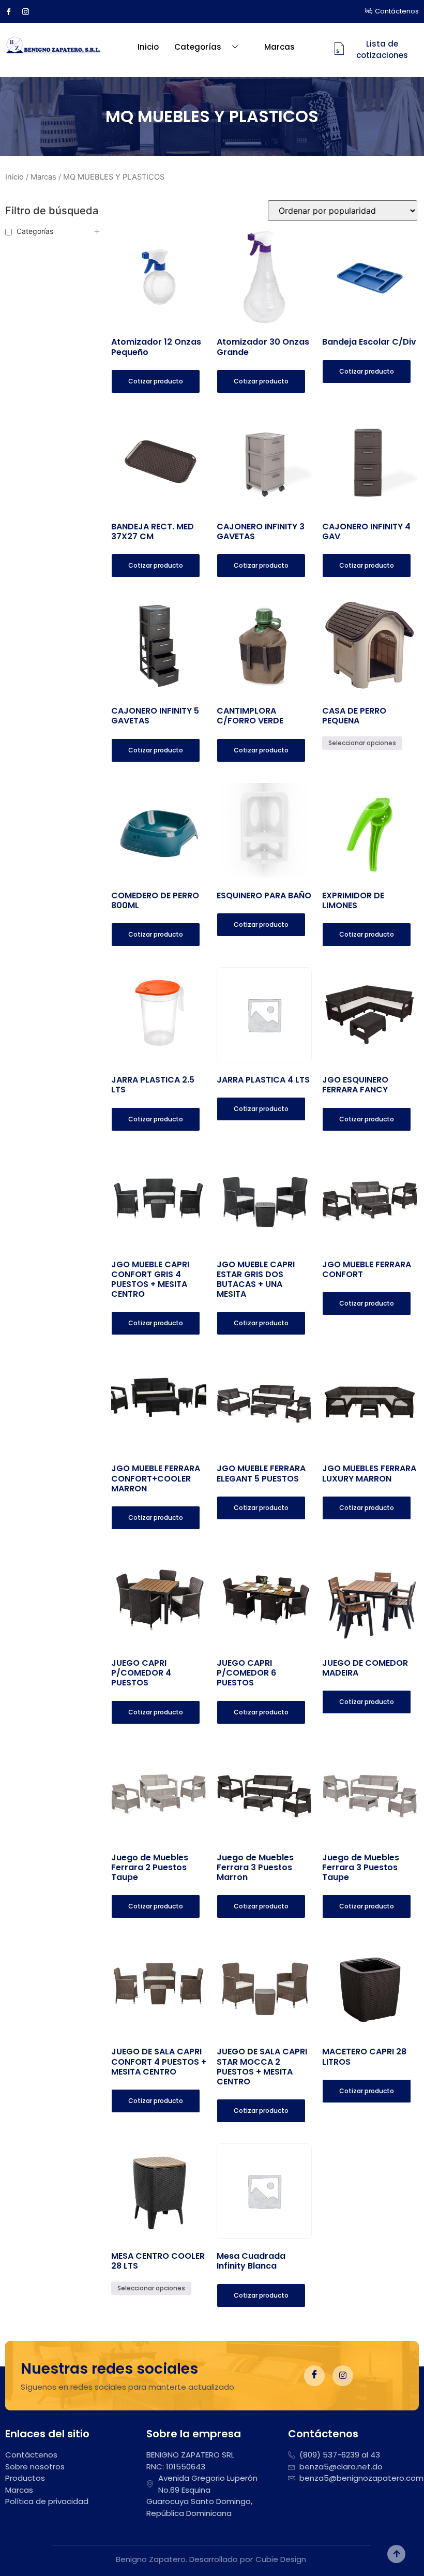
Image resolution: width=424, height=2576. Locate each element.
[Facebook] (12, 11)
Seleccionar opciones (362, 743)
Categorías (198, 47)
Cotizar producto (156, 381)
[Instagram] (29, 11)
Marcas (279, 47)
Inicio (148, 47)
